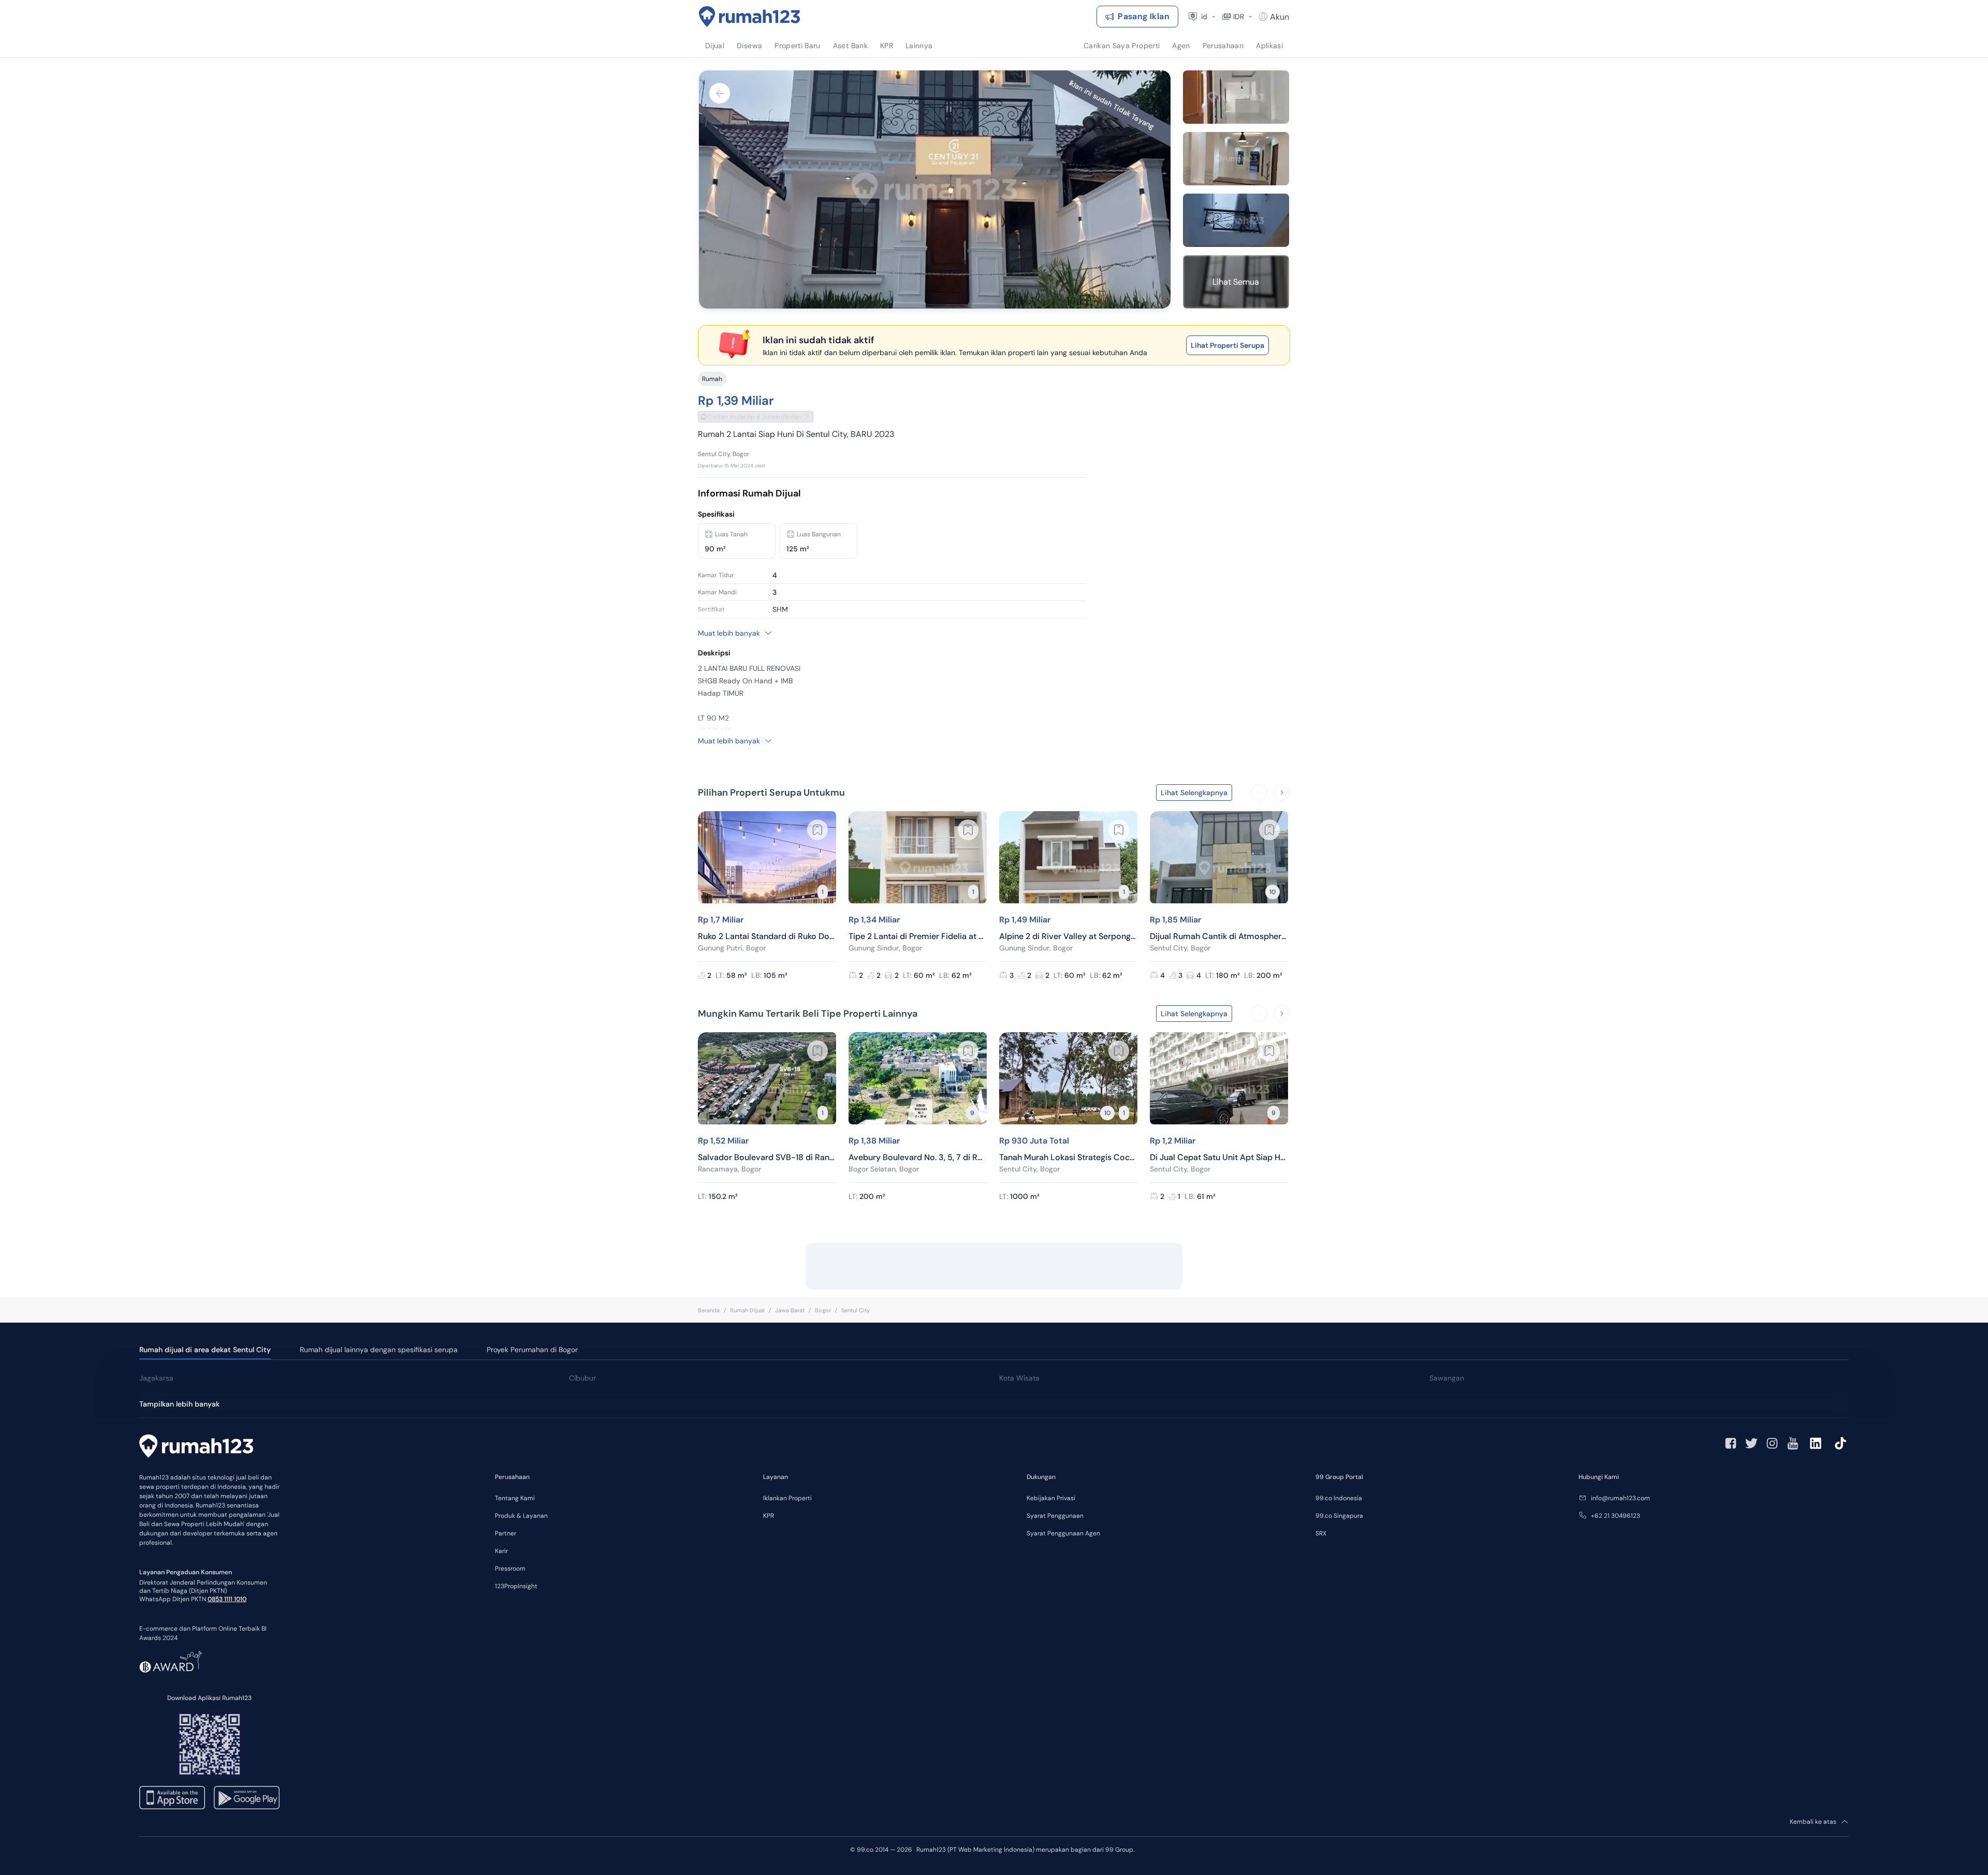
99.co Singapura (1339, 1516)
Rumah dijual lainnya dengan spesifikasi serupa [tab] (379, 1350)
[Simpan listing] (817, 830)
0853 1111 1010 (227, 1599)
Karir (501, 1551)
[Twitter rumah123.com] (1751, 1443)
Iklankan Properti (787, 1498)
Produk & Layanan (521, 1516)
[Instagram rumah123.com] (1772, 1443)
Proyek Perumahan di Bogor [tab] (532, 1350)
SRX (1321, 1533)
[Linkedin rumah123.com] (1816, 1443)
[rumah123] (196, 1447)
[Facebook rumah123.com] (1731, 1443)
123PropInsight (516, 1586)
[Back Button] (720, 93)
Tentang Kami (515, 1498)
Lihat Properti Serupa (1227, 345)
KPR (769, 1516)
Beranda (709, 1310)
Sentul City (856, 1310)
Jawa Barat (790, 1310)
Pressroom (510, 1569)
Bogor (823, 1310)
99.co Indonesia (1339, 1498)
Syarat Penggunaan (1055, 1516)
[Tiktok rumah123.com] (1840, 1443)
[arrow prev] (1259, 793)
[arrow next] (1282, 793)
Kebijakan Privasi (1051, 1498)
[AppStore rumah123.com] (172, 1798)
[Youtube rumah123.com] (1793, 1443)
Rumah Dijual (747, 1310)
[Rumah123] (750, 17)
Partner (506, 1533)
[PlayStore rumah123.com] (247, 1798)
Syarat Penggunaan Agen (1063, 1533)
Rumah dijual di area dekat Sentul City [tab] (205, 1350)
